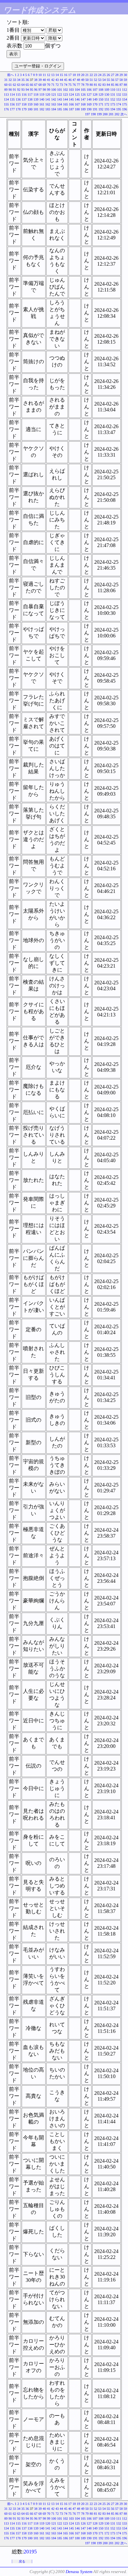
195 (119, 109)
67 (36, 85)
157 (18, 104)
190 (89, 109)
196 (125, 109)
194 (113, 109)
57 (117, 80)
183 (48, 109)
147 (83, 99)
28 (117, 75)
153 (119, 99)
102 (65, 90)
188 (77, 109)
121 (54, 95)
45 (66, 80)
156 (12, 104)
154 (125, 99)
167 (77, 104)
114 (12, 95)
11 (44, 75)
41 (49, 80)
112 (125, 90)
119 (42, 95)
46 (70, 80)
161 (42, 104)
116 (24, 95)
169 (89, 104)
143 (60, 99)
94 (27, 90)
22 (91, 75)
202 (117, 114)
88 (125, 85)
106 (89, 90)
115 (18, 95)
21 (87, 75)
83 (104, 85)
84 (108, 85)
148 (89, 99)
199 (99, 114)
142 (54, 99)
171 (101, 104)
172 (107, 104)
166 (71, 104)
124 (71, 95)
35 (23, 80)
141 (48, 99)
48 (78, 80)
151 (107, 99)
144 (65, 99)
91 (14, 90)
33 (14, 80)
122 (60, 95)
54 (104, 80)
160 (36, 104)
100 (54, 90)
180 (30, 109)
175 (125, 104)
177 (12, 109)
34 (19, 80)
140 (42, 99)
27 (113, 75)
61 (10, 85)
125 (77, 95)
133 (125, 95)
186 (65, 109)
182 (42, 109)
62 (14, 85)
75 (70, 85)
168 (83, 104)
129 (101, 95)
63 (19, 85)
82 (100, 85)
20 (83, 75)
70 (49, 85)
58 (121, 80)
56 (113, 80)
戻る (22, 2561)
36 (27, 80)
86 (117, 85)
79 (87, 85)
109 (107, 90)
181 (36, 109)
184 (54, 109)
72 (57, 85)
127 (89, 95)
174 (119, 104)
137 (24, 99)
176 (6, 109)
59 (125, 80)
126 (83, 95)
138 (30, 99)
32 (10, 80)
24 (100, 75)
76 (74, 85)
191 (95, 109)
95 (32, 90)
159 (30, 104)
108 (101, 90)
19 (78, 75)
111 (119, 90)
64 (23, 85)
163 (54, 104)
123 (65, 95)
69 (44, 85)
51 (91, 80)
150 (101, 99)
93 (23, 90)
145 (71, 99)
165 (65, 104)
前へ (11, 75)
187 (71, 109)
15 (61, 75)
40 (44, 80)
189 (83, 109)
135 (12, 99)
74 (66, 85)
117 (30, 95)
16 (66, 75)
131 (113, 95)
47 (74, 80)
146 (77, 99)
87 (121, 85)
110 (113, 90)
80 (91, 85)
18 (74, 75)
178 (18, 109)
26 (108, 75)
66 (32, 85)
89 (6, 90)
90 (10, 90)
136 (18, 99)
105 (83, 90)
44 (61, 80)
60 (6, 85)
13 (53, 75)
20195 (30, 2552)
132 (119, 95)
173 (113, 104)
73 (61, 85)
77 (78, 85)
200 (105, 114)
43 (57, 80)
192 (101, 109)
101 (60, 90)
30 (125, 75)
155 (6, 104)
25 (104, 75)
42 (53, 80)
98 (44, 90)
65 (27, 85)
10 (40, 75)
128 (95, 95)
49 (83, 80)
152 (113, 99)
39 (40, 80)
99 (49, 90)
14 (57, 75)
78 (83, 85)
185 (60, 109)
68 (40, 85)
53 (100, 80)
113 (6, 95)
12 (49, 75)
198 (93, 114)
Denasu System (79, 2572)
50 (87, 80)
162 (48, 104)
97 (40, 90)
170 (95, 104)
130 (107, 95)
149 (95, 99)
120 (48, 95)
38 (36, 80)
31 (6, 80)
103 (71, 90)
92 (19, 90)
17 (70, 75)
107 (95, 90)
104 (77, 90)
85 (113, 85)
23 (96, 75)
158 (24, 104)
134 (6, 99)
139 (36, 99)
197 (87, 114)
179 (24, 109)
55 (108, 80)
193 (107, 109)
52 (96, 80)
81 (96, 85)
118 (36, 95)
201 (111, 114)
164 (60, 104)
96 (36, 90)
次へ (124, 114)
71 (53, 85)
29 (121, 75)
